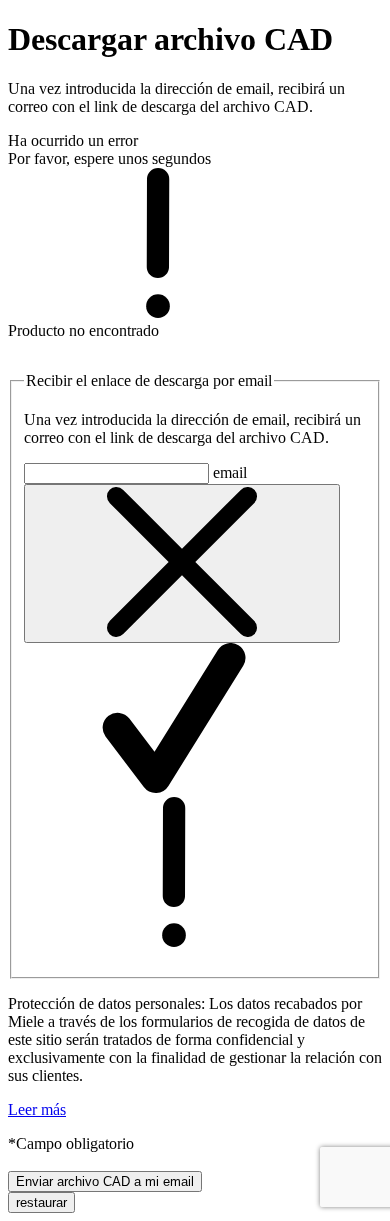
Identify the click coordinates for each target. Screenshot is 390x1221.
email (230, 472)
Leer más (37, 1109)
